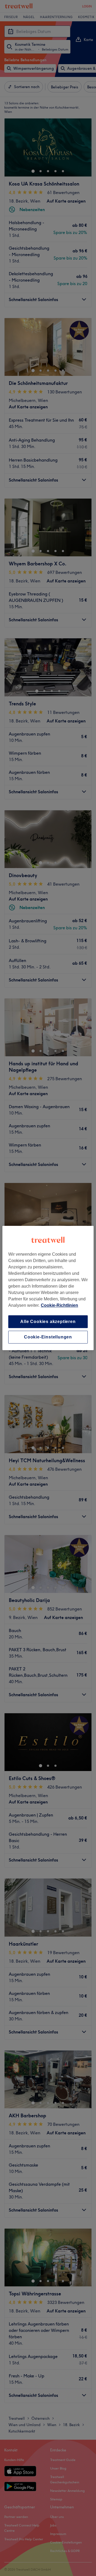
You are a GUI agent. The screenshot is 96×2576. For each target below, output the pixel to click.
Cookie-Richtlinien (59, 1305)
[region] (48, 1288)
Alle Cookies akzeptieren (48, 1322)
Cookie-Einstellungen (48, 1337)
